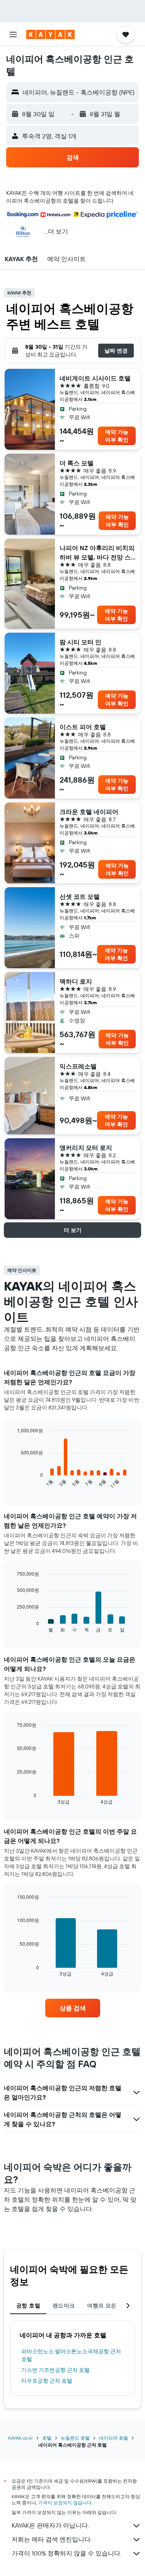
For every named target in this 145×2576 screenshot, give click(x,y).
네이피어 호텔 (113, 2438)
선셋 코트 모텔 (80, 897)
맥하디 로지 (76, 981)
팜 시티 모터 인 (80, 642)
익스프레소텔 (78, 1066)
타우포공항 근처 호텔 (47, 2381)
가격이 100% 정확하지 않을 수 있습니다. (67, 2553)
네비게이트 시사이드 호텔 (95, 378)
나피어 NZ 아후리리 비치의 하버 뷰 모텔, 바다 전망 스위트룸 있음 (97, 553)
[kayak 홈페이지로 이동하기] (50, 34)
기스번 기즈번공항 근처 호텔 (55, 2370)
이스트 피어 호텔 (83, 727)
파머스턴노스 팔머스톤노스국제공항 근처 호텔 (71, 2355)
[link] (73, 2008)
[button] (13, 34)
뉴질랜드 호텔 (75, 2438)
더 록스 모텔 (77, 463)
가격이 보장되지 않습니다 (65, 2503)
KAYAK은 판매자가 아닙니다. (50, 2525)
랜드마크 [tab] (64, 2306)
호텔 (47, 2438)
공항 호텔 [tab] (28, 2306)
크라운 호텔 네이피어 (89, 812)
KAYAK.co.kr (20, 2438)
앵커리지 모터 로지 (86, 1148)
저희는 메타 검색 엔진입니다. (52, 2539)
